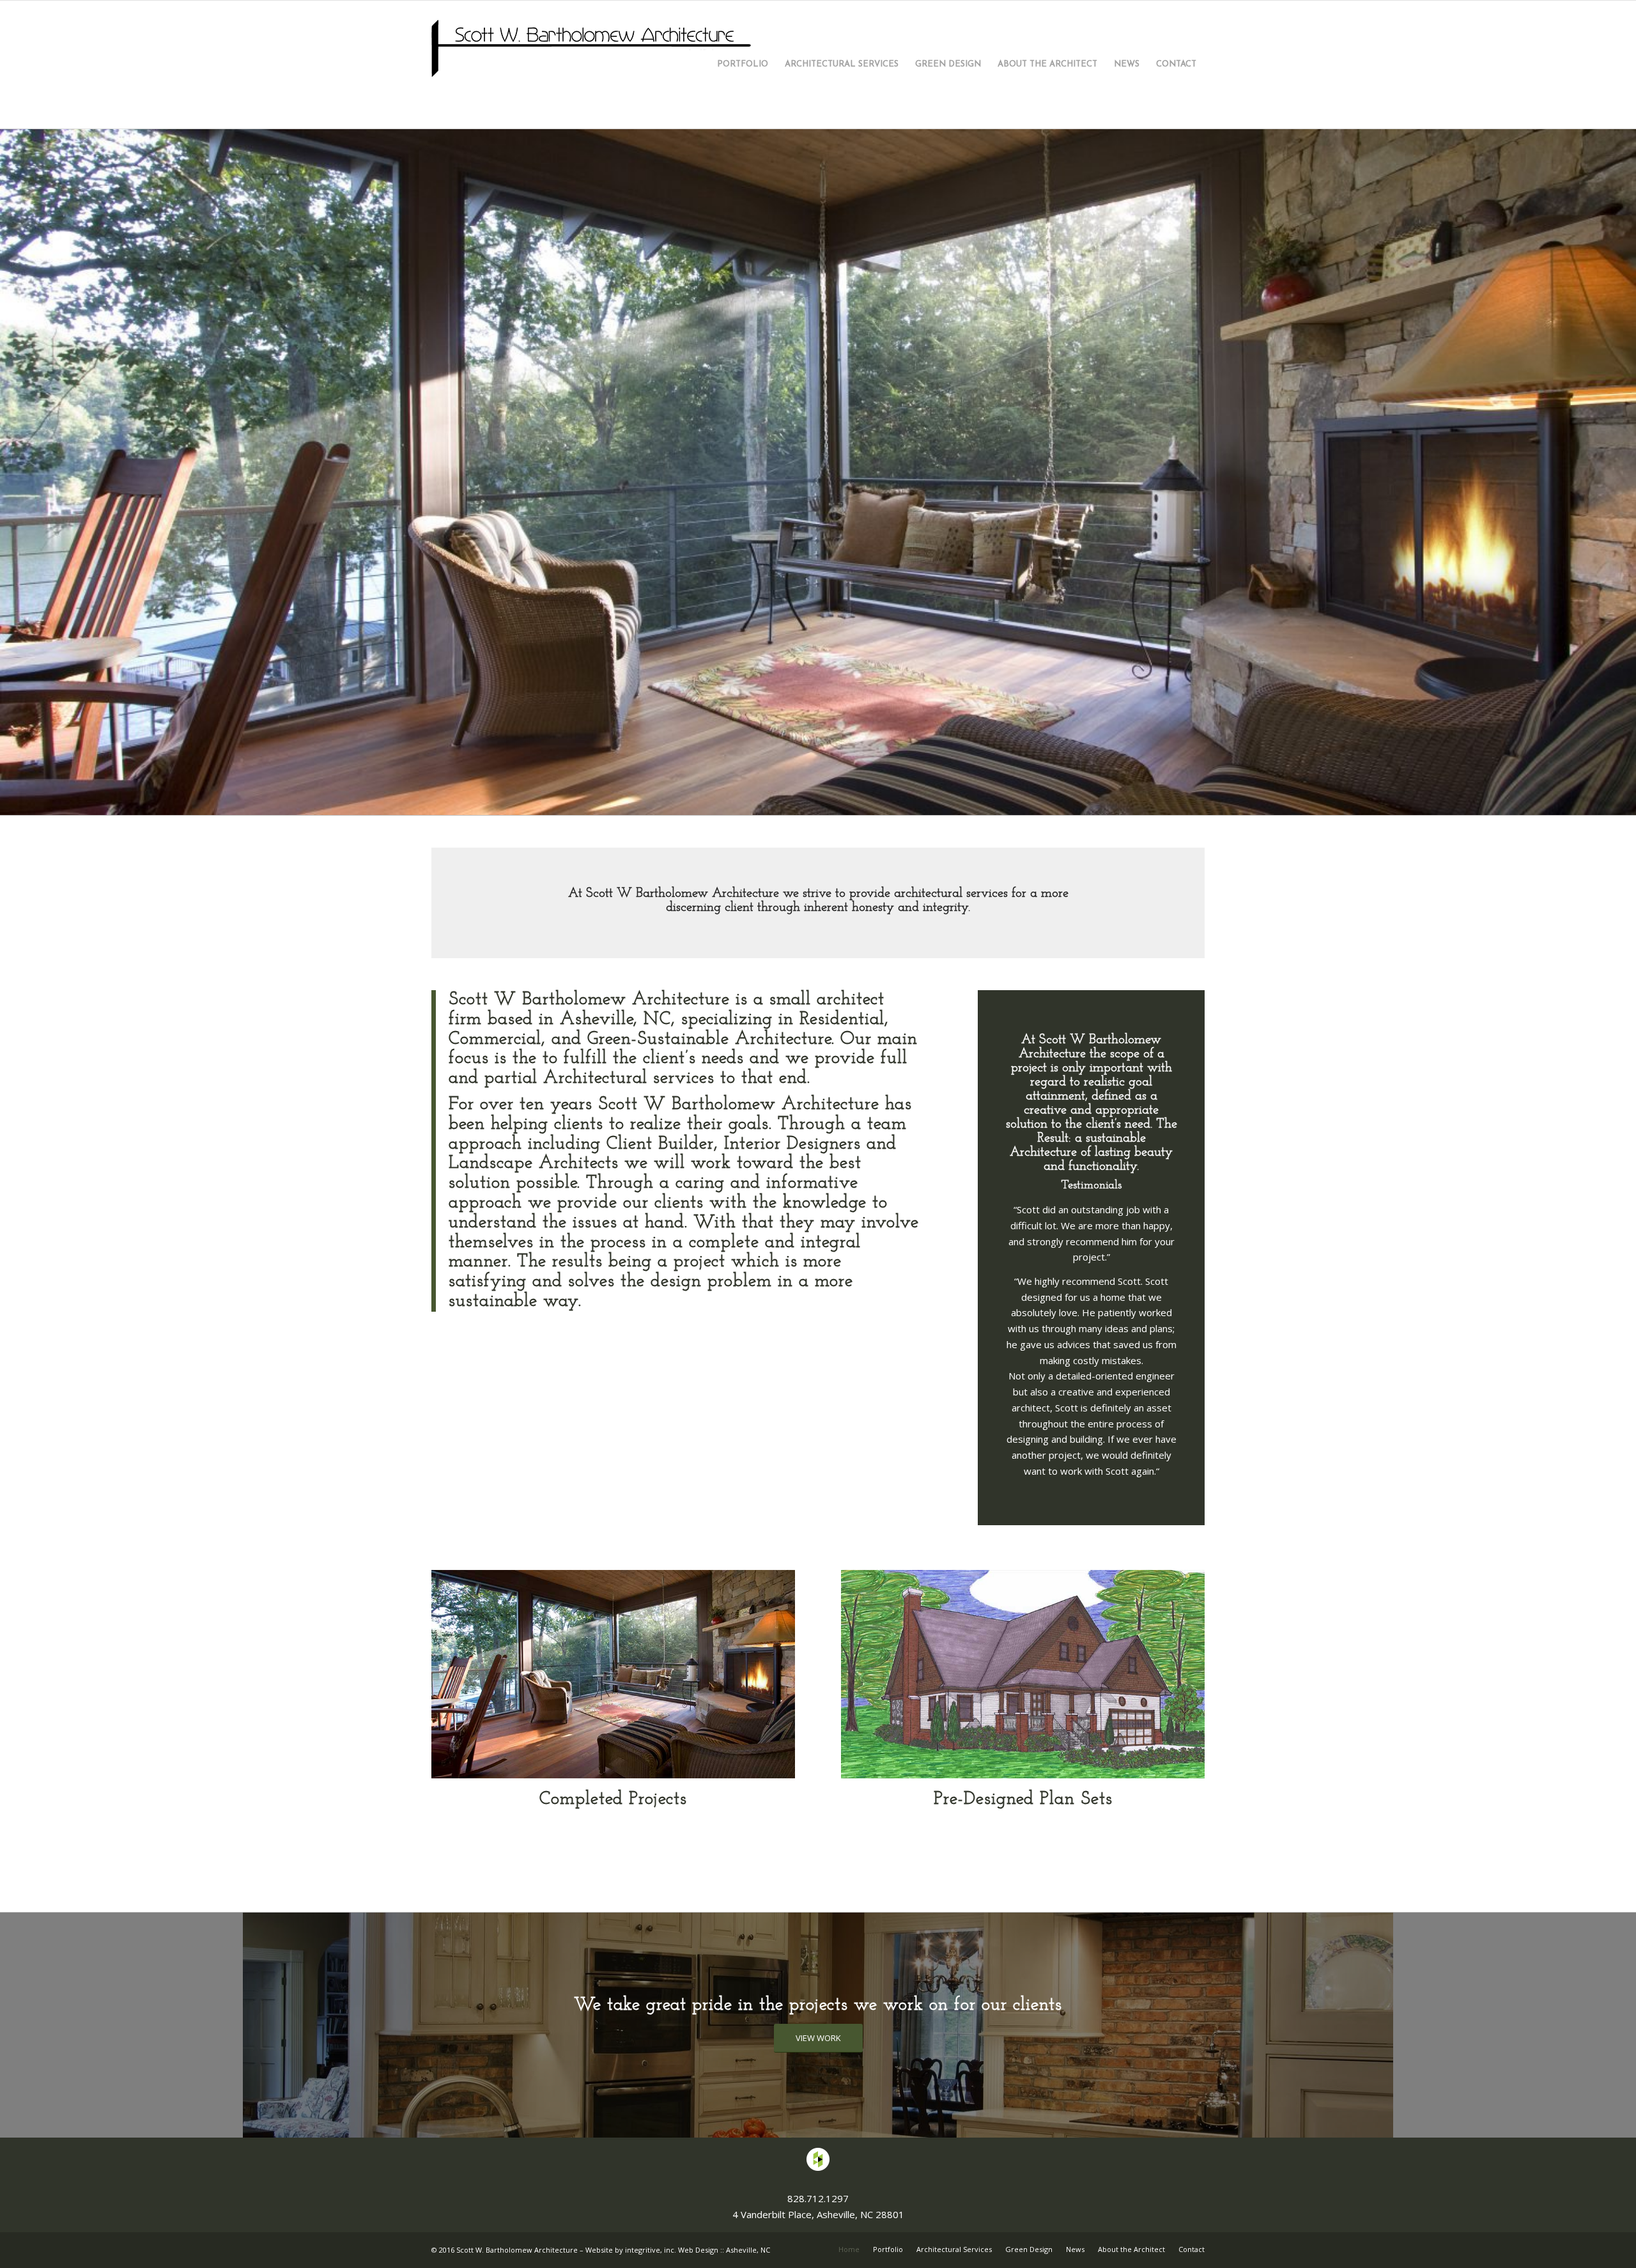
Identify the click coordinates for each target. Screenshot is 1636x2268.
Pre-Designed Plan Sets (1023, 1835)
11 (888, 836)
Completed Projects (613, 1835)
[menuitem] (743, 65)
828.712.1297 (818, 2233)
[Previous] (11, 489)
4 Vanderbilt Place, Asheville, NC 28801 (818, 2249)
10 (874, 836)
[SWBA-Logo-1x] (591, 65)
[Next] (1625, 489)
